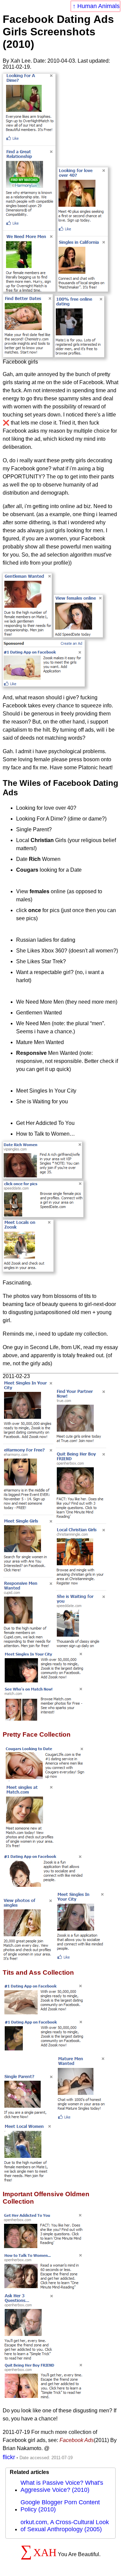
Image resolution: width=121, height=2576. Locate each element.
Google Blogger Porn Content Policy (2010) (60, 2506)
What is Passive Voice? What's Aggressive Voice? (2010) (62, 2486)
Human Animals (98, 6)
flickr (9, 2457)
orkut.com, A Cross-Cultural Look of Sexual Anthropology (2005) (65, 2526)
